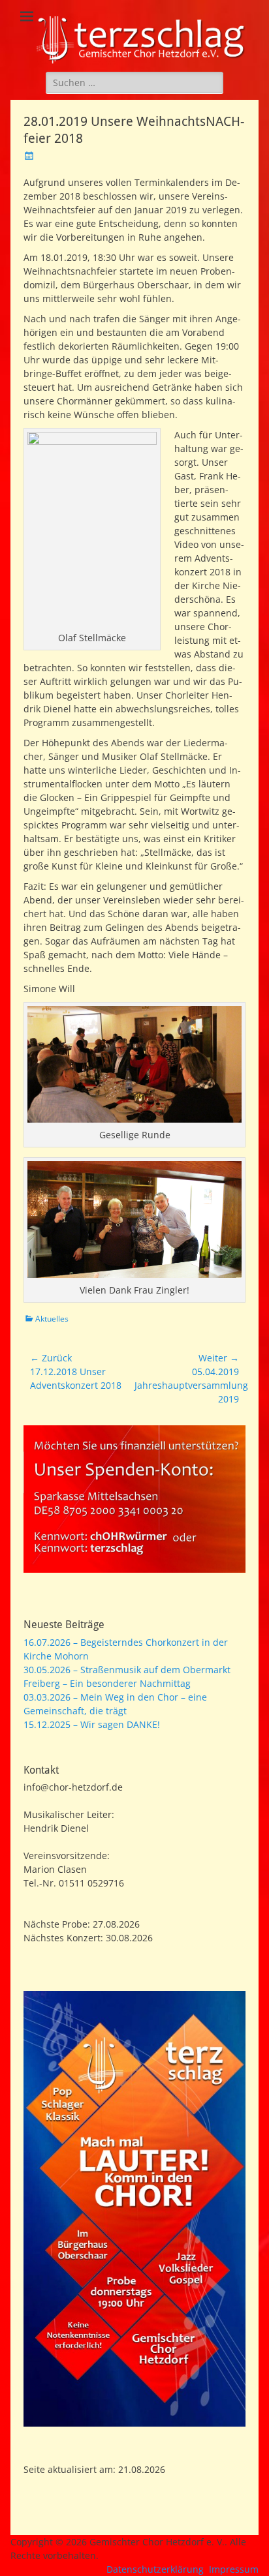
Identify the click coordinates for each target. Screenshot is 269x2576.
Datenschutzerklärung (155, 2569)
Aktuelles (52, 1319)
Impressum (234, 2569)
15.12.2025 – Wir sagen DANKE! (92, 1724)
